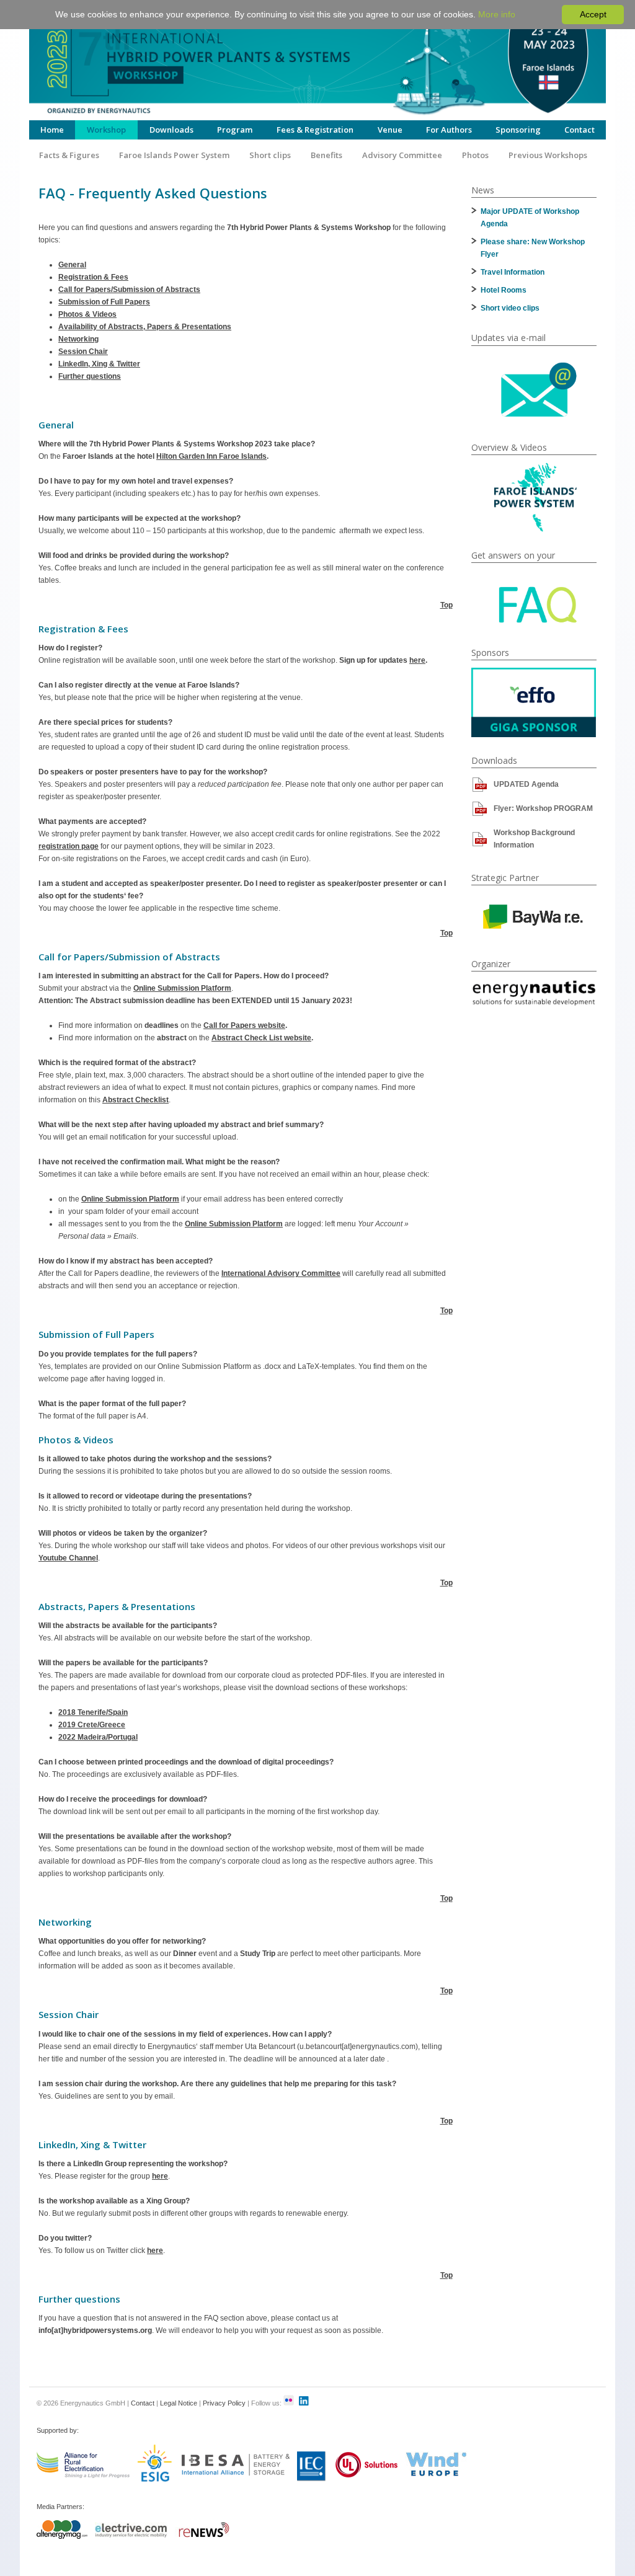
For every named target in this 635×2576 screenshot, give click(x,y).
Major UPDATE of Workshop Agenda (530, 218)
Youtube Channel (68, 1558)
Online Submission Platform (182, 988)
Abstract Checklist (135, 1100)
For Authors (449, 130)
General (72, 265)
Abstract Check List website (261, 1038)
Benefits (326, 155)
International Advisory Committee (281, 1273)
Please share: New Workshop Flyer (533, 248)
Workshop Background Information (534, 839)
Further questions (90, 376)
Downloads (171, 130)
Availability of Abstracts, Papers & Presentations (145, 327)
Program (235, 130)
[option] (534, 702)
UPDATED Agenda (526, 784)
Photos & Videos (87, 314)
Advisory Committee (402, 155)
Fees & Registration (315, 130)
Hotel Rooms (504, 290)
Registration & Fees (93, 277)
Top (446, 605)
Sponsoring (518, 130)
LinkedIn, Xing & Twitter (99, 364)
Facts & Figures (69, 155)
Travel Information (513, 272)
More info (497, 14)
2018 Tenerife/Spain (93, 1712)
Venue (390, 130)
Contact (579, 130)
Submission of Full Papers (104, 302)
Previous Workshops (548, 155)
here (417, 660)
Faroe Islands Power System (174, 155)
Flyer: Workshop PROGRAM (543, 808)
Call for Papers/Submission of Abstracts (129, 290)
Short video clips (510, 308)
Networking (78, 339)
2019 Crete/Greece (92, 1725)
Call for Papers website (244, 1025)
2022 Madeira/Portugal (98, 1737)
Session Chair (83, 352)
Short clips (270, 155)
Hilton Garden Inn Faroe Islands (211, 456)
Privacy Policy (224, 2403)
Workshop (106, 130)
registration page (69, 846)
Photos (475, 155)
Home (52, 130)
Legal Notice (179, 2403)
